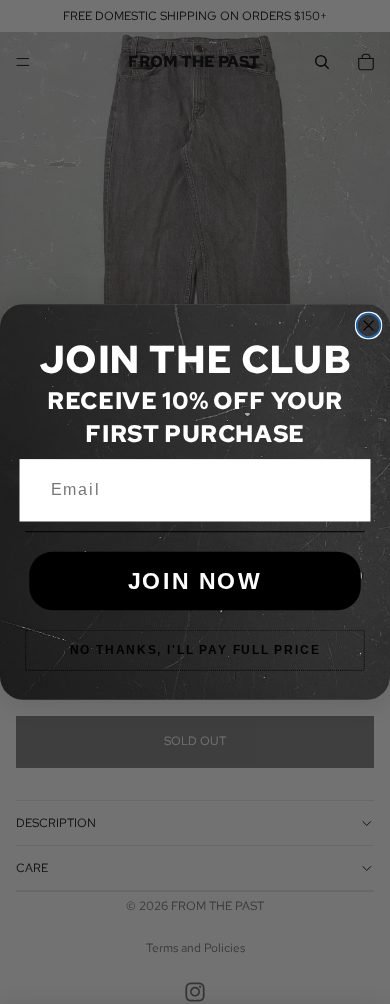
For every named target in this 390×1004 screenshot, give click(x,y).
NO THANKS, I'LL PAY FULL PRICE (195, 650)
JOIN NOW (195, 580)
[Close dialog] (368, 325)
